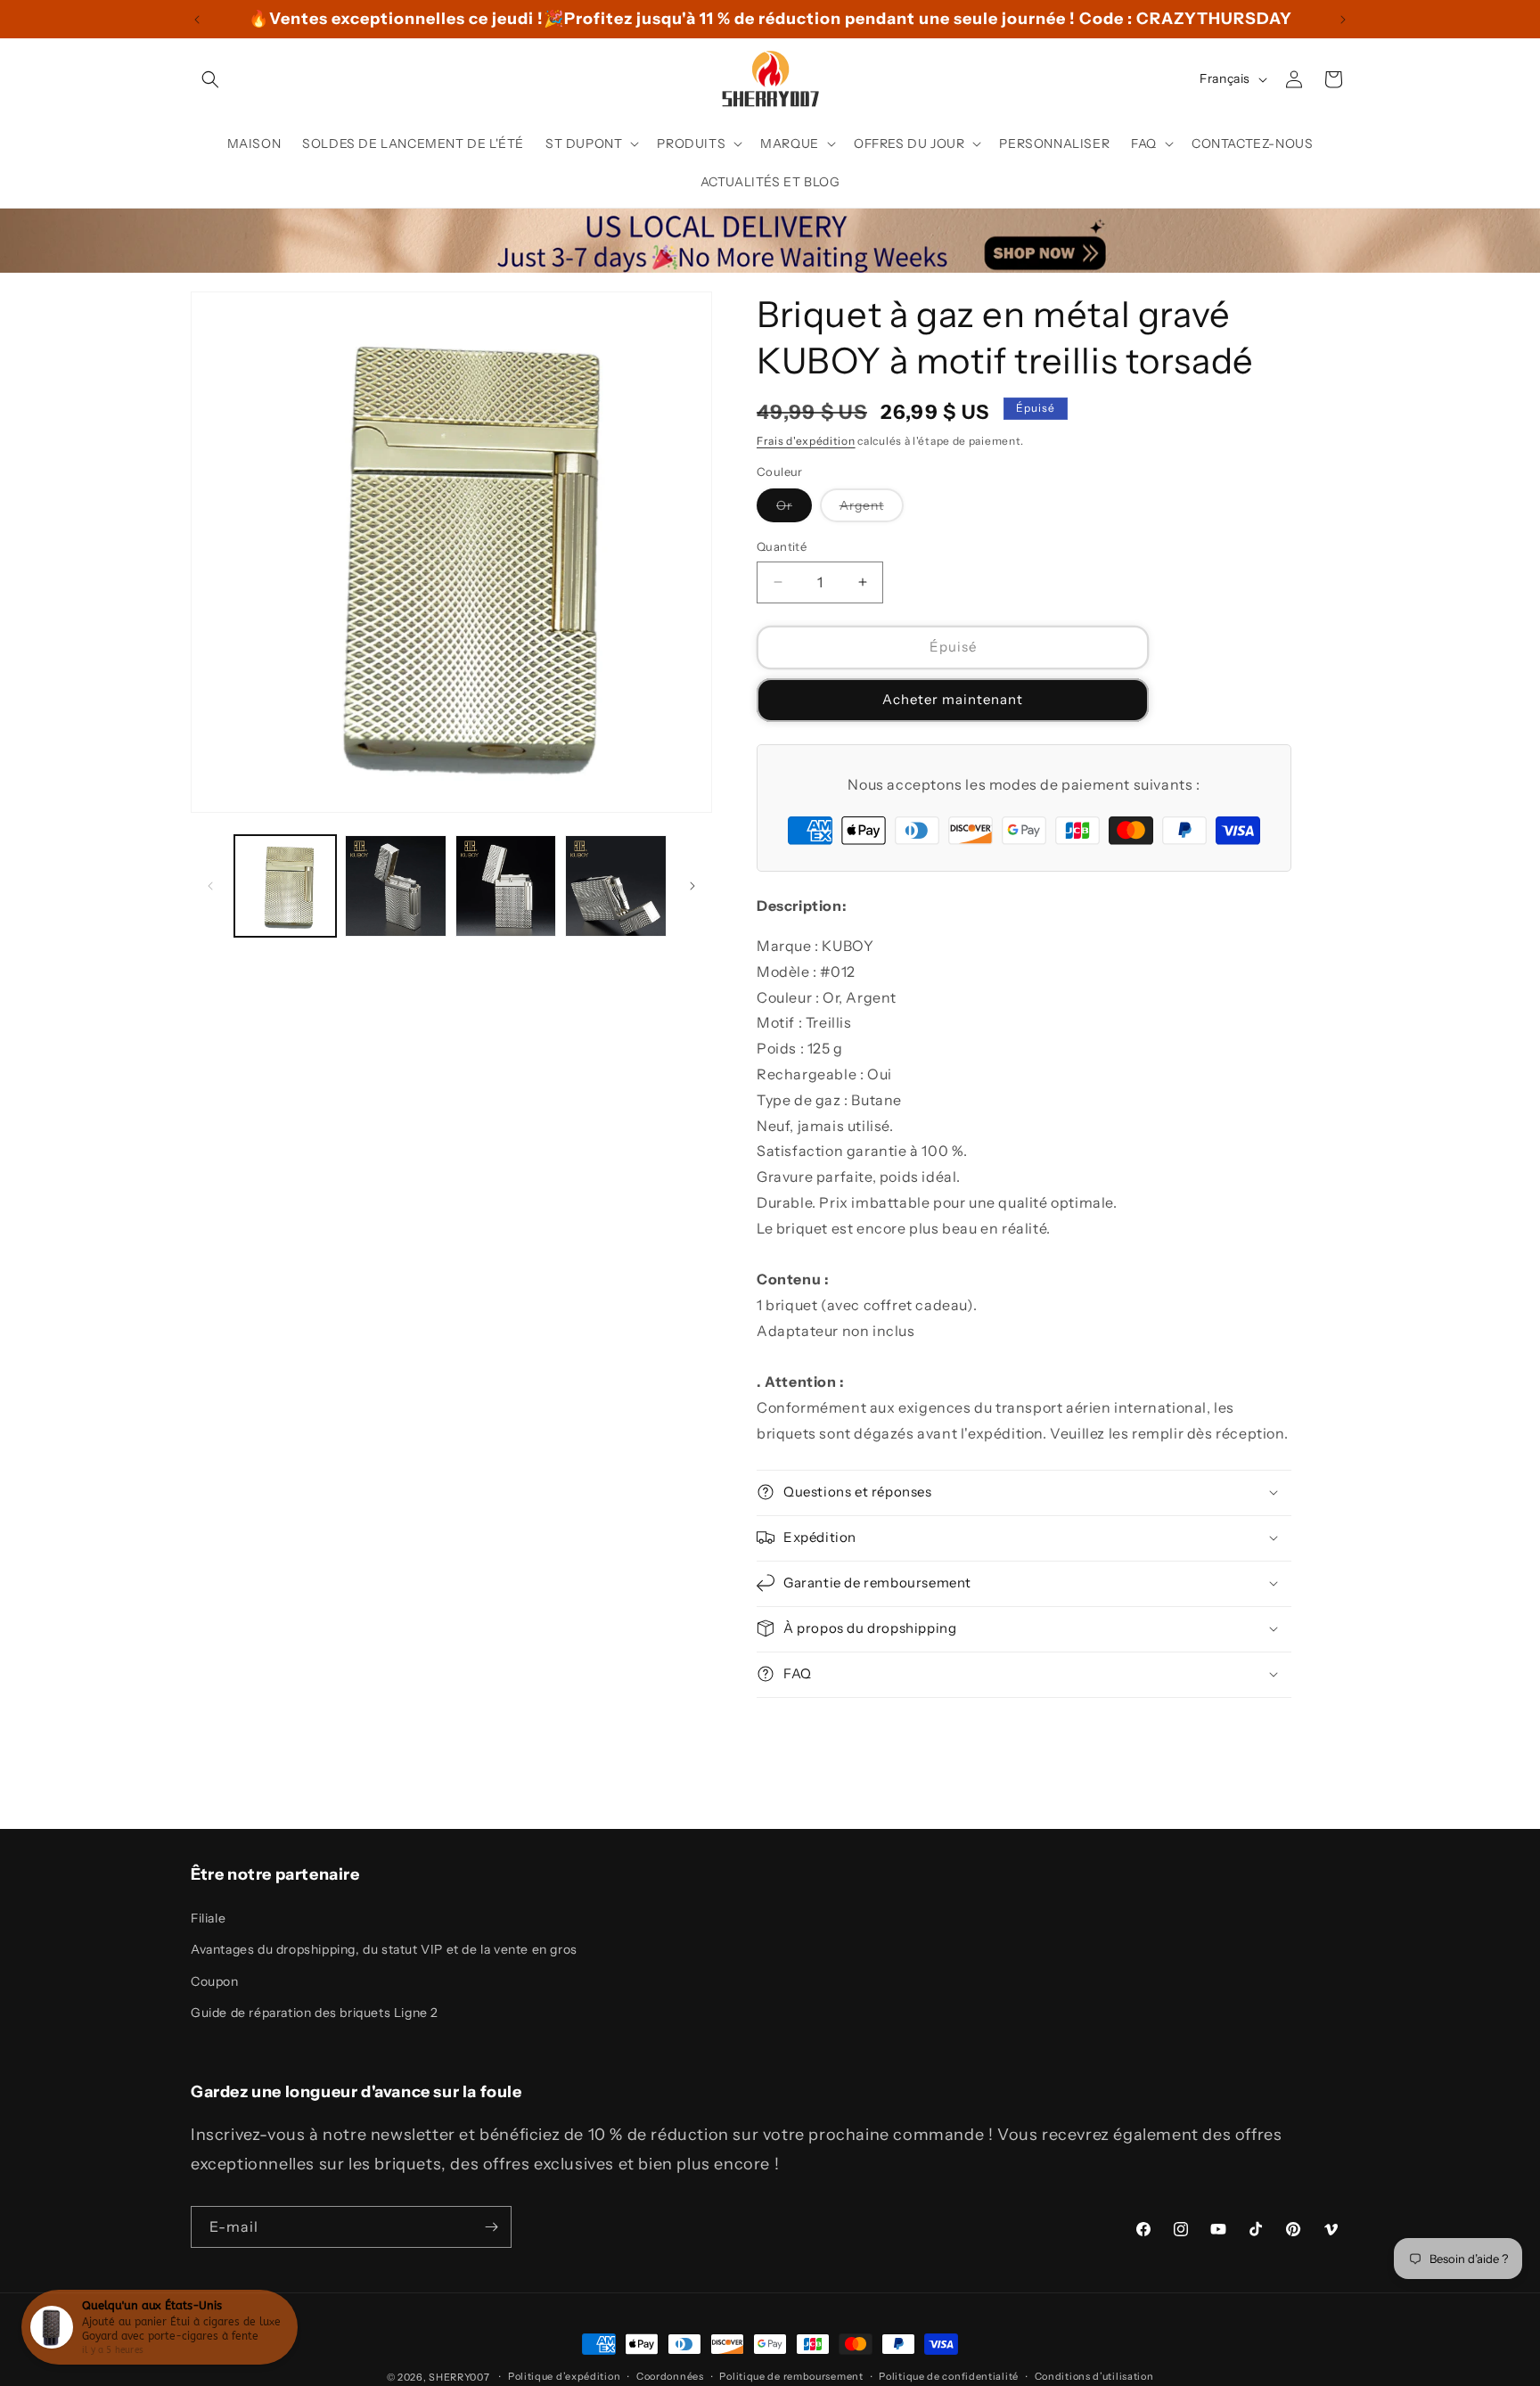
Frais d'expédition (806, 441)
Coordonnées (670, 2376)
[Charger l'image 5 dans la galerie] (616, 886)
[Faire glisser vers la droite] (692, 886)
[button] (210, 79)
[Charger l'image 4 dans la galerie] (506, 886)
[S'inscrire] (491, 2227)
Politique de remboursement (791, 2376)
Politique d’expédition (564, 2376)
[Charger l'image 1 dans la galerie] (285, 886)
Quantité (782, 546)
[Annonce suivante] (1343, 20)
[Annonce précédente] (197, 20)
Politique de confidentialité (949, 2376)
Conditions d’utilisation (1094, 2376)
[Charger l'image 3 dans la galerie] (396, 886)
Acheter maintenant (953, 699)
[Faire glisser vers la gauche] (210, 886)
